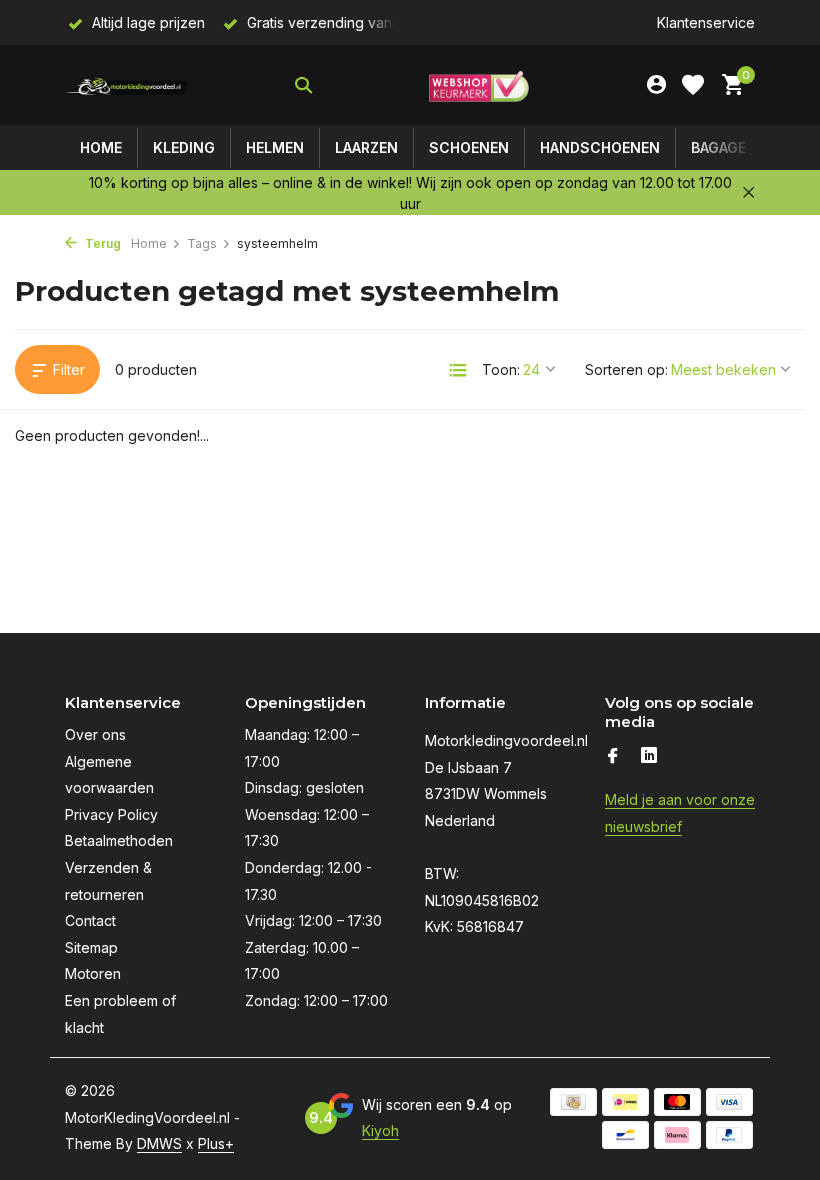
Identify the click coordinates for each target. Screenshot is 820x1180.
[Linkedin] (649, 757)
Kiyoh (380, 1130)
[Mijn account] (656, 85)
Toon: (501, 369)
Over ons (95, 734)
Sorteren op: (626, 369)
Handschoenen (600, 147)
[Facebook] (613, 757)
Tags (202, 243)
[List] (458, 370)
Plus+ (216, 1143)
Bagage (718, 147)
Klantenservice (706, 22)
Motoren (93, 973)
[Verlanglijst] (693, 85)
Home (101, 147)
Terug (101, 243)
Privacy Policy (111, 814)
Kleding (184, 147)
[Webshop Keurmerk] (479, 85)
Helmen (275, 147)
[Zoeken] (303, 85)
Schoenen (469, 147)
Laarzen (366, 147)
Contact (90, 920)
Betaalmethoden (119, 840)
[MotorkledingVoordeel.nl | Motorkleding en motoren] (127, 85)
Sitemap (91, 947)
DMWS (159, 1143)
